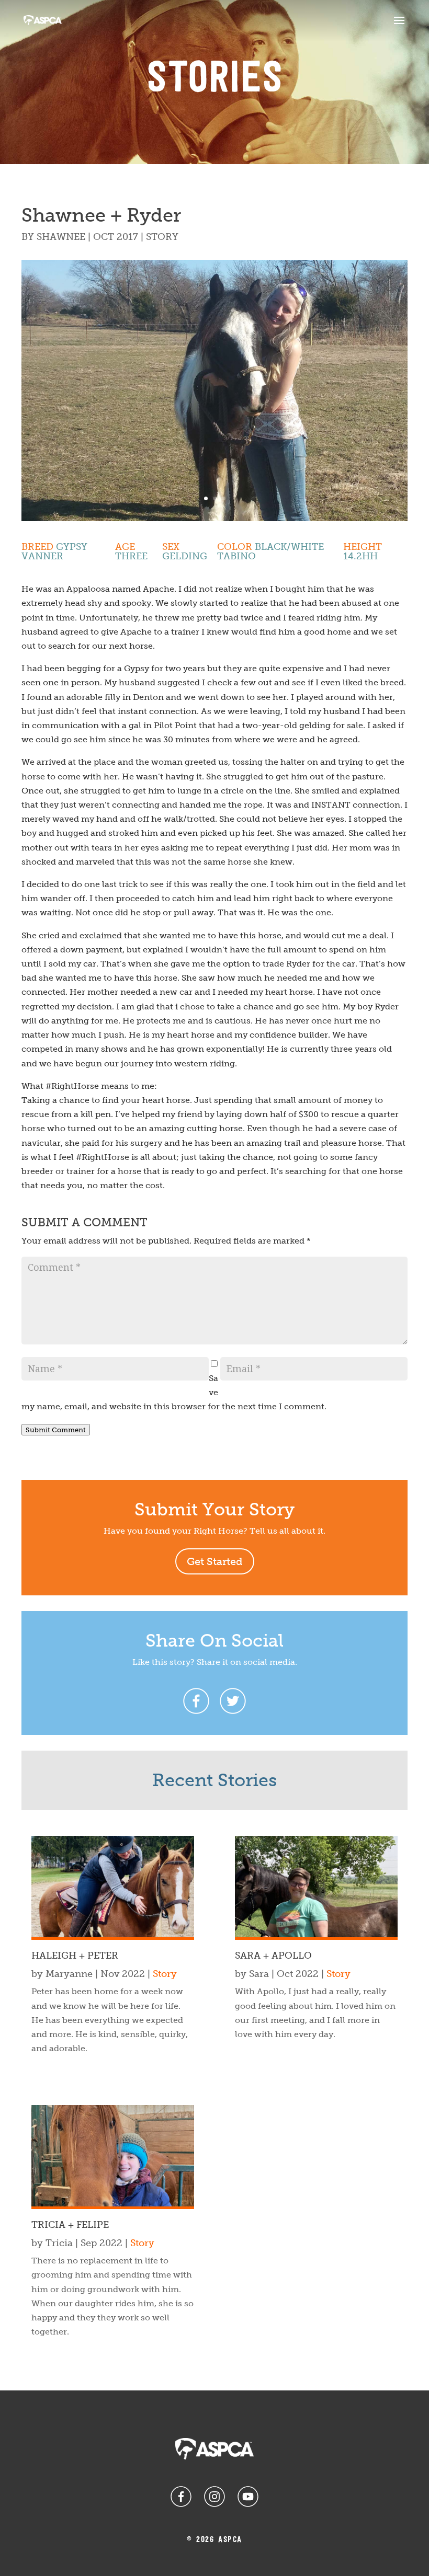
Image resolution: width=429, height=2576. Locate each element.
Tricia (59, 2243)
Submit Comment (56, 1430)
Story (162, 237)
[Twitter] (233, 1701)
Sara (259, 1974)
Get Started (215, 1561)
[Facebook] (196, 1701)
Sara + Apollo (273, 1956)
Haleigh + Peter (75, 1956)
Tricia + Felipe (70, 2225)
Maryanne (69, 1974)
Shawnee (61, 237)
